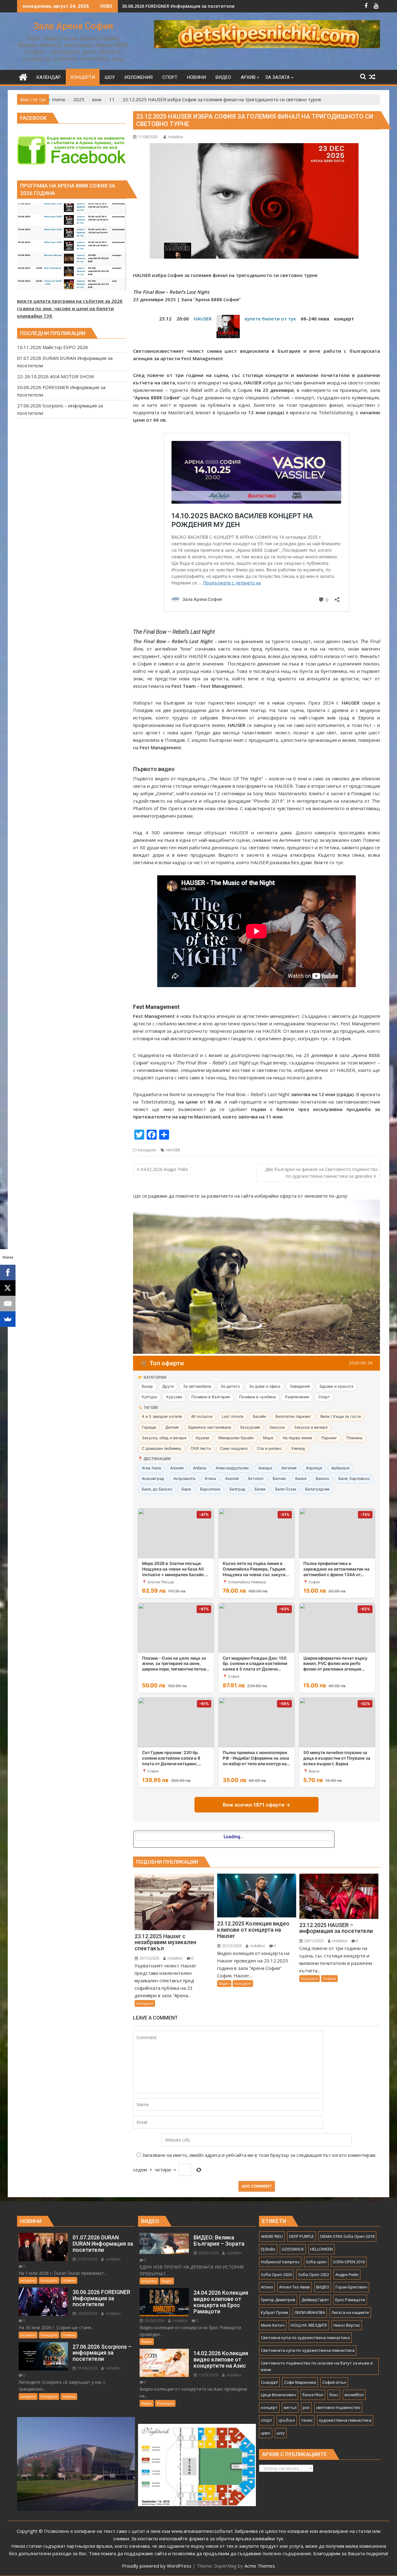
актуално (28, 2280)
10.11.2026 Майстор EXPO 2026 (156, 6)
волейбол (354, 2395)
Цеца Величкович (279, 2395)
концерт (269, 2407)
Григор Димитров (278, 2300)
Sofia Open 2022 (314, 2274)
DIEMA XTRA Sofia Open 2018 (347, 2236)
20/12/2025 (314, 1941)
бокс (334, 2395)
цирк (266, 2433)
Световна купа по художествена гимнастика (305, 2338)
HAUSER (203, 319)
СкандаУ (269, 2382)
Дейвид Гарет (315, 2300)
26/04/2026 (154, 2321)
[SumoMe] (8, 1319)
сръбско (287, 2420)
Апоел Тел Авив (294, 2287)
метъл (290, 2407)
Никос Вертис (347, 2325)
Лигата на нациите (350, 2312)
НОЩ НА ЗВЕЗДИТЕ (309, 2325)
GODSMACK (293, 2249)
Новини (329, 1978)
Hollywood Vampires (280, 2262)
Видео (224, 1983)
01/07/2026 (87, 2259)
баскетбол (313, 2395)
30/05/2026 (208, 2253)
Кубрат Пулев (274, 2312)
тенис (307, 2420)
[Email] (8, 1304)
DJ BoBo (268, 2249)
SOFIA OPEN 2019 (349, 2262)
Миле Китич (273, 2325)
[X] (8, 1288)
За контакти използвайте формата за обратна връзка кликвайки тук (207, 2538)
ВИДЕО (323, 2287)
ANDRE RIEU (272, 2236)
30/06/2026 (87, 2313)
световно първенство (338, 2407)
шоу (281, 2433)
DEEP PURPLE (301, 2236)
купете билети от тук (270, 319)
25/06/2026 (87, 2368)
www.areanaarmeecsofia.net (202, 2531)
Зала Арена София (73, 26)
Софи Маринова (300, 2382)
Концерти (147, 1150)
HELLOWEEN (321, 2249)
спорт (267, 2420)
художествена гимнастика (345, 2420)
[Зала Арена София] (23, 76)
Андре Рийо (347, 2274)
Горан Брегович (351, 2287)
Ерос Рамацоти (350, 2300)
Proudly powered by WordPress (157, 2566)
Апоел (267, 2287)
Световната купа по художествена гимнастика (308, 2350)
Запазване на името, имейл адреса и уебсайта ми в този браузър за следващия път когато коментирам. (259, 2155)
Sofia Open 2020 (276, 2274)
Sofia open (316, 2262)
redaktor (176, 137)
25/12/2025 (149, 1958)
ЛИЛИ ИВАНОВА (310, 2312)
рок (306, 2407)
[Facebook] (8, 1272)
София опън (334, 2382)
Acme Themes (260, 2566)
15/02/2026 (208, 2375)
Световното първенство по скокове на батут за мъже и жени (317, 2366)
